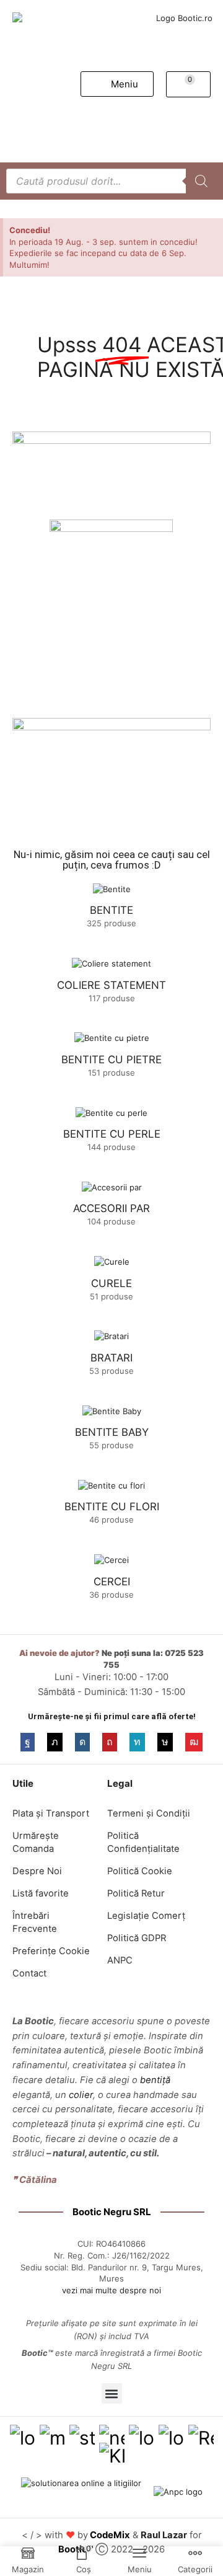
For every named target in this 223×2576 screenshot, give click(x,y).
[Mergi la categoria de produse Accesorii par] (111, 1187)
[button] (117, 84)
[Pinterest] (110, 1742)
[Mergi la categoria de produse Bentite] (111, 889)
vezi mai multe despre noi (111, 2290)
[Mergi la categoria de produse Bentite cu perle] (111, 1112)
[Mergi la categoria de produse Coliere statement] (111, 963)
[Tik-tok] (165, 1742)
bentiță (155, 2080)
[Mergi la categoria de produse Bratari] (111, 1336)
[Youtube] (194, 1742)
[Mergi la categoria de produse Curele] (111, 1262)
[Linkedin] (137, 1742)
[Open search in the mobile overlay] (111, 181)
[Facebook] (28, 1742)
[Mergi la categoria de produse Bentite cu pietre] (111, 1038)
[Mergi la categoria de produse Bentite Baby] (111, 1410)
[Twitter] (55, 1742)
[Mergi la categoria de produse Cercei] (111, 1560)
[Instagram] (82, 1742)
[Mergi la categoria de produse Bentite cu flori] (111, 1485)
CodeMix (110, 2535)
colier (81, 2095)
